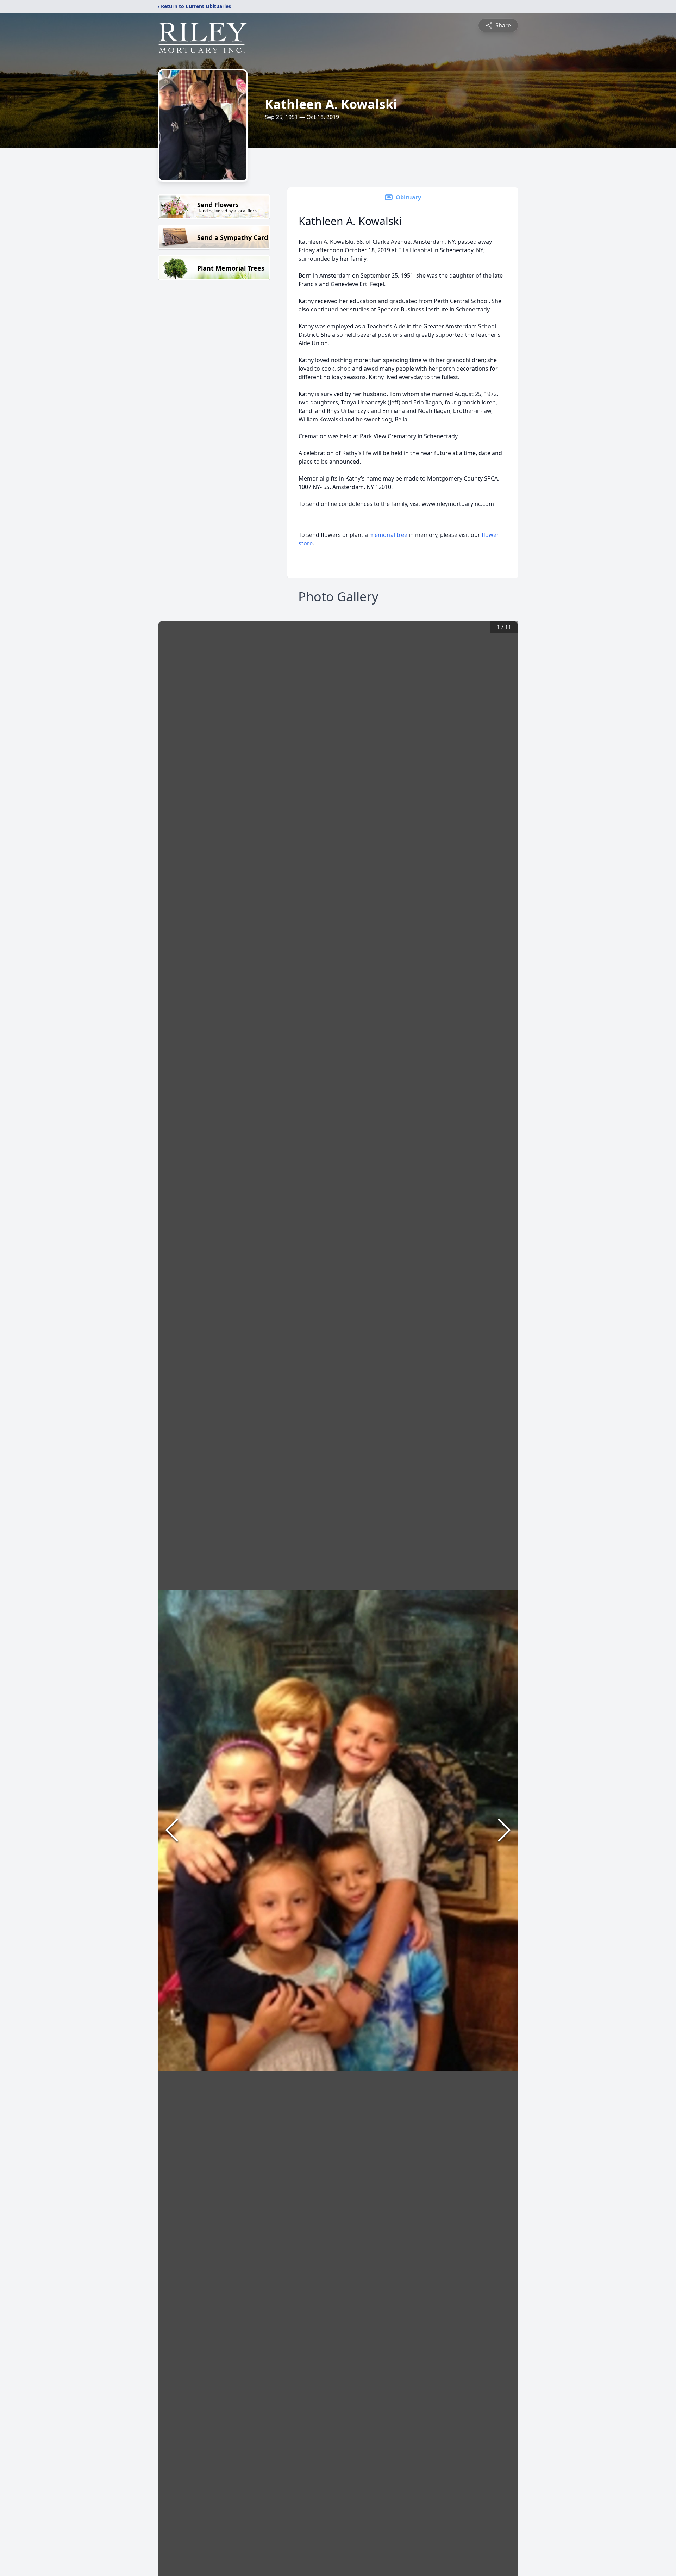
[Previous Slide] (172, 1830)
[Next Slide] (504, 1830)
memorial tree (388, 535)
